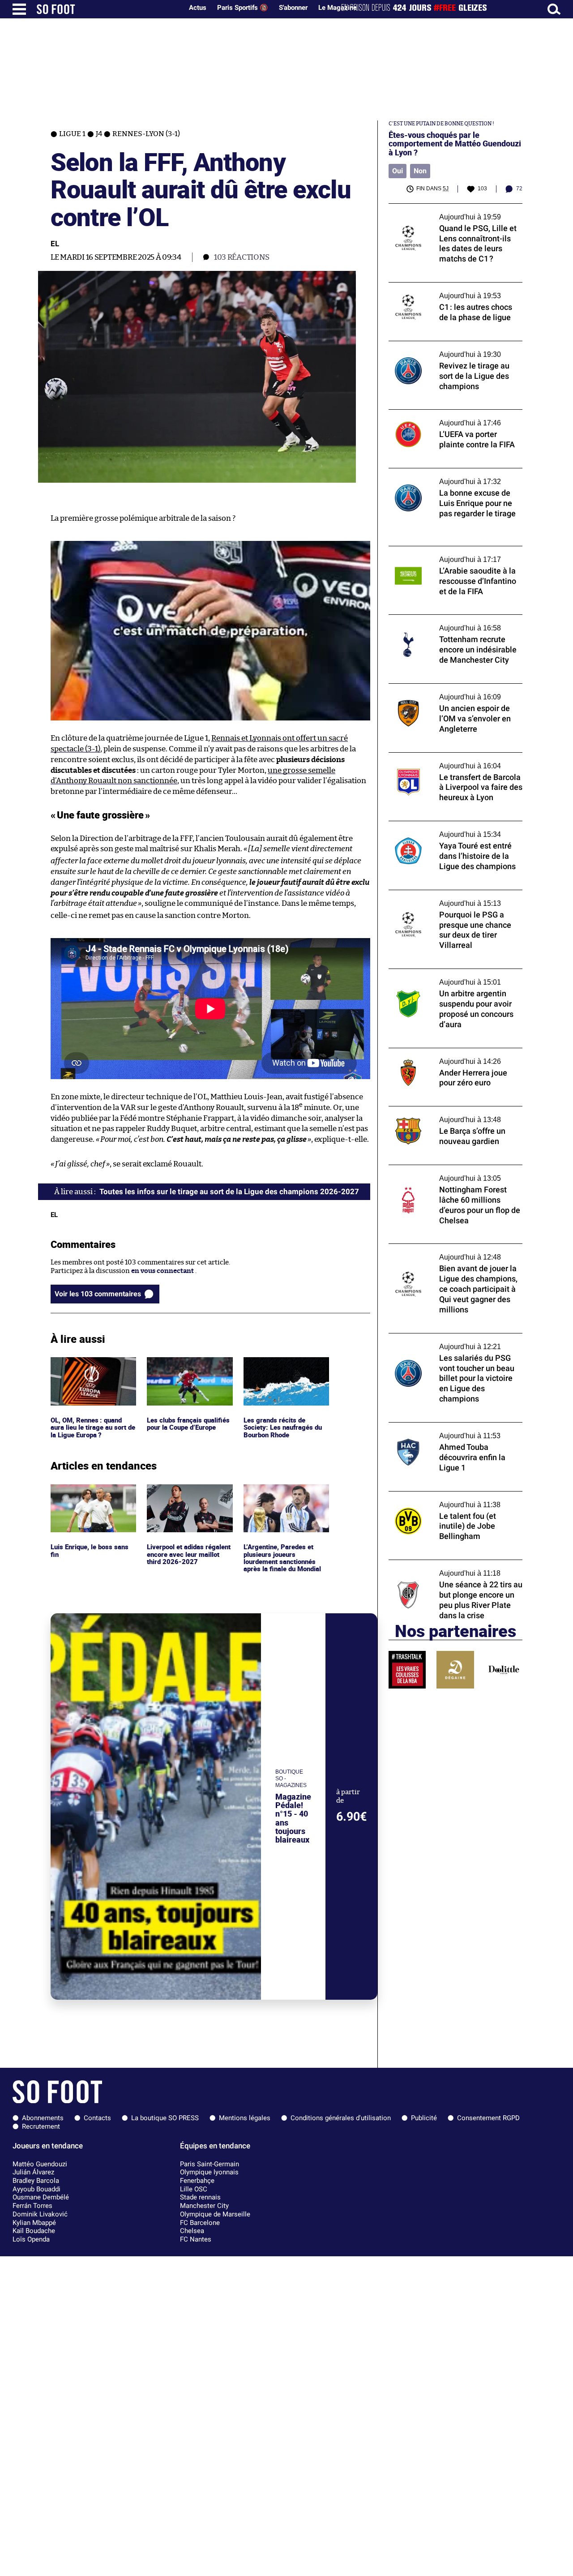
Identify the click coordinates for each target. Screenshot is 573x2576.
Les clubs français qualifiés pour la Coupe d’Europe (189, 1365)
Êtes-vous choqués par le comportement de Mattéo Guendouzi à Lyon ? (455, 144)
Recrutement (41, 2126)
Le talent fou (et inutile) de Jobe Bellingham (437, 1500)
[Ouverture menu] (19, 9)
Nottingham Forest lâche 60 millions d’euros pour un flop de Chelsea (446, 1173)
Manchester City (204, 2206)
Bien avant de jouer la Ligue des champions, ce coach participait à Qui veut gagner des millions (455, 1256)
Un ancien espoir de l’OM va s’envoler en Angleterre (451, 692)
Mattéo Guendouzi (40, 2164)
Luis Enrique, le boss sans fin (90, 1492)
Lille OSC (194, 2189)
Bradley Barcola (36, 2181)
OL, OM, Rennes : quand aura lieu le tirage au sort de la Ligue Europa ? (89, 1369)
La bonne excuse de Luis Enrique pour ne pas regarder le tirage (453, 476)
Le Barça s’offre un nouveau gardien (445, 1110)
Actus (198, 8)
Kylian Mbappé (34, 2223)
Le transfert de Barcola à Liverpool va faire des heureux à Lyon (455, 761)
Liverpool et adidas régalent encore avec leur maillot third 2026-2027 (187, 1496)
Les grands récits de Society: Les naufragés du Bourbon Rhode (283, 1369)
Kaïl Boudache (34, 2231)
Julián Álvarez (33, 2172)
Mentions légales (245, 2118)
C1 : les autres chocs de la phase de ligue (449, 286)
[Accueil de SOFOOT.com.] (107, 9)
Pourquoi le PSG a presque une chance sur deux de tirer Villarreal (454, 898)
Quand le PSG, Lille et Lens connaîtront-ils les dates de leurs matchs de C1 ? (455, 212)
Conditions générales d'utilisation (341, 2118)
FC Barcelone (200, 2223)
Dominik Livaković (40, 2214)
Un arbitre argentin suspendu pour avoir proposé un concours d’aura (453, 977)
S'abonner (293, 8)
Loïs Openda (31, 2239)
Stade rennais (200, 2197)
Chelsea (192, 2231)
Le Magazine (338, 8)
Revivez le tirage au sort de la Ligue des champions (449, 349)
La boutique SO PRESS (165, 2118)
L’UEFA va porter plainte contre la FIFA (449, 414)
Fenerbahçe (197, 2181)
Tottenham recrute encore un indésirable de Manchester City (454, 623)
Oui (398, 171)
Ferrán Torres (32, 2206)
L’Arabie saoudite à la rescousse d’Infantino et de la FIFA (438, 554)
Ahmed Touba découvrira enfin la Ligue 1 (452, 1426)
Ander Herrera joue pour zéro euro (443, 1052)
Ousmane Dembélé (41, 2197)
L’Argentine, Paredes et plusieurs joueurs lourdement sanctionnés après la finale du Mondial (284, 1501)
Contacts (97, 2118)
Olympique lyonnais (209, 2172)
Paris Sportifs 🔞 (243, 8)
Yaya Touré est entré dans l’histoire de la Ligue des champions (451, 829)
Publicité (424, 2118)
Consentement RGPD (488, 2118)
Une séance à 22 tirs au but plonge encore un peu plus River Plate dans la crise (453, 1568)
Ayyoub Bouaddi (36, 2189)
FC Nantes (196, 2239)
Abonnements (43, 2118)
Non (420, 171)
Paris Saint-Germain (210, 2164)
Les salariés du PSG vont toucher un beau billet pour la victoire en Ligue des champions (453, 1346)
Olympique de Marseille (215, 2214)
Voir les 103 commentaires (98, 1294)
